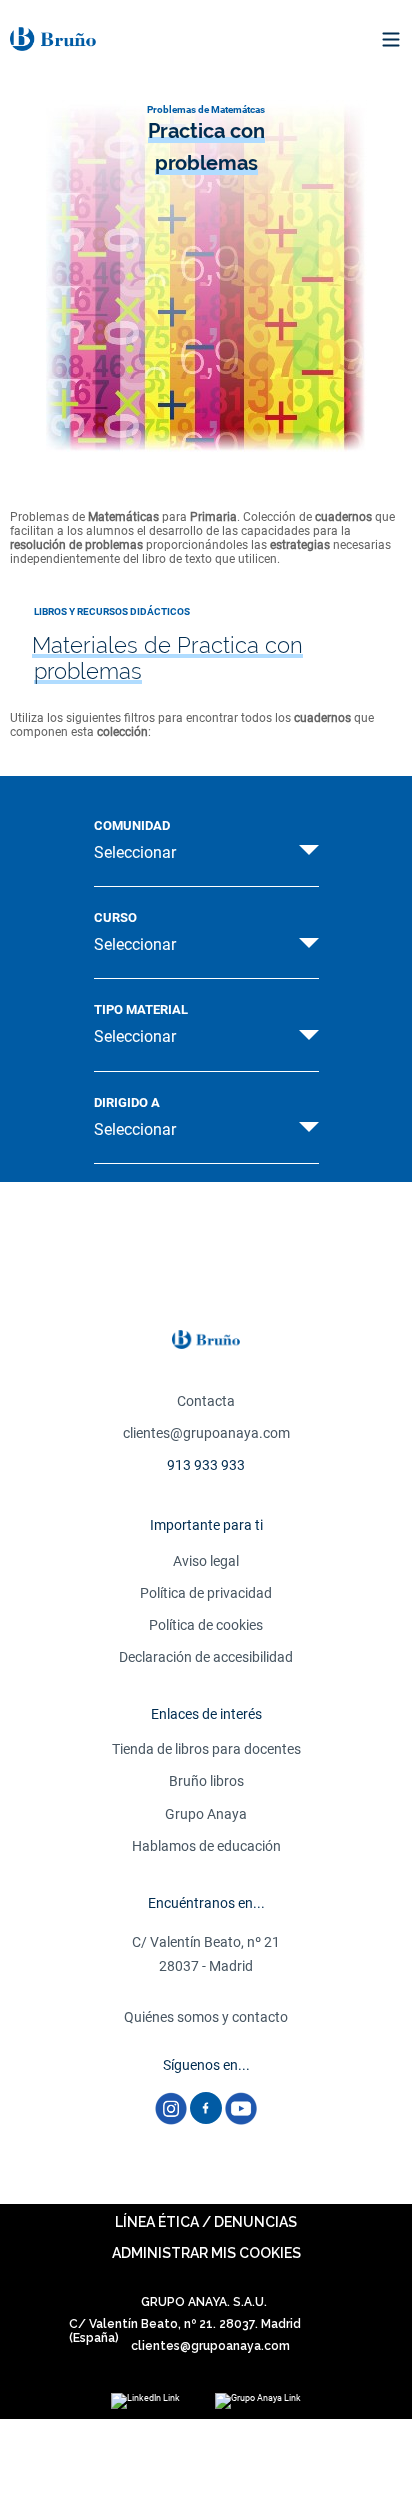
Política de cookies (206, 1625)
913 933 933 (206, 1465)
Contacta (206, 1401)
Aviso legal (206, 1561)
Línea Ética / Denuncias (206, 2222)
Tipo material (141, 1010)
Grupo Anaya (206, 1814)
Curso (115, 918)
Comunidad (132, 826)
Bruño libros (206, 1781)
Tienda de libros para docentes (206, 1749)
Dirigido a (127, 1103)
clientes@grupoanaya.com (206, 1433)
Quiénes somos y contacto (206, 2017)
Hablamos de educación (206, 1846)
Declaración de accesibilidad (206, 1657)
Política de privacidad (206, 1593)
